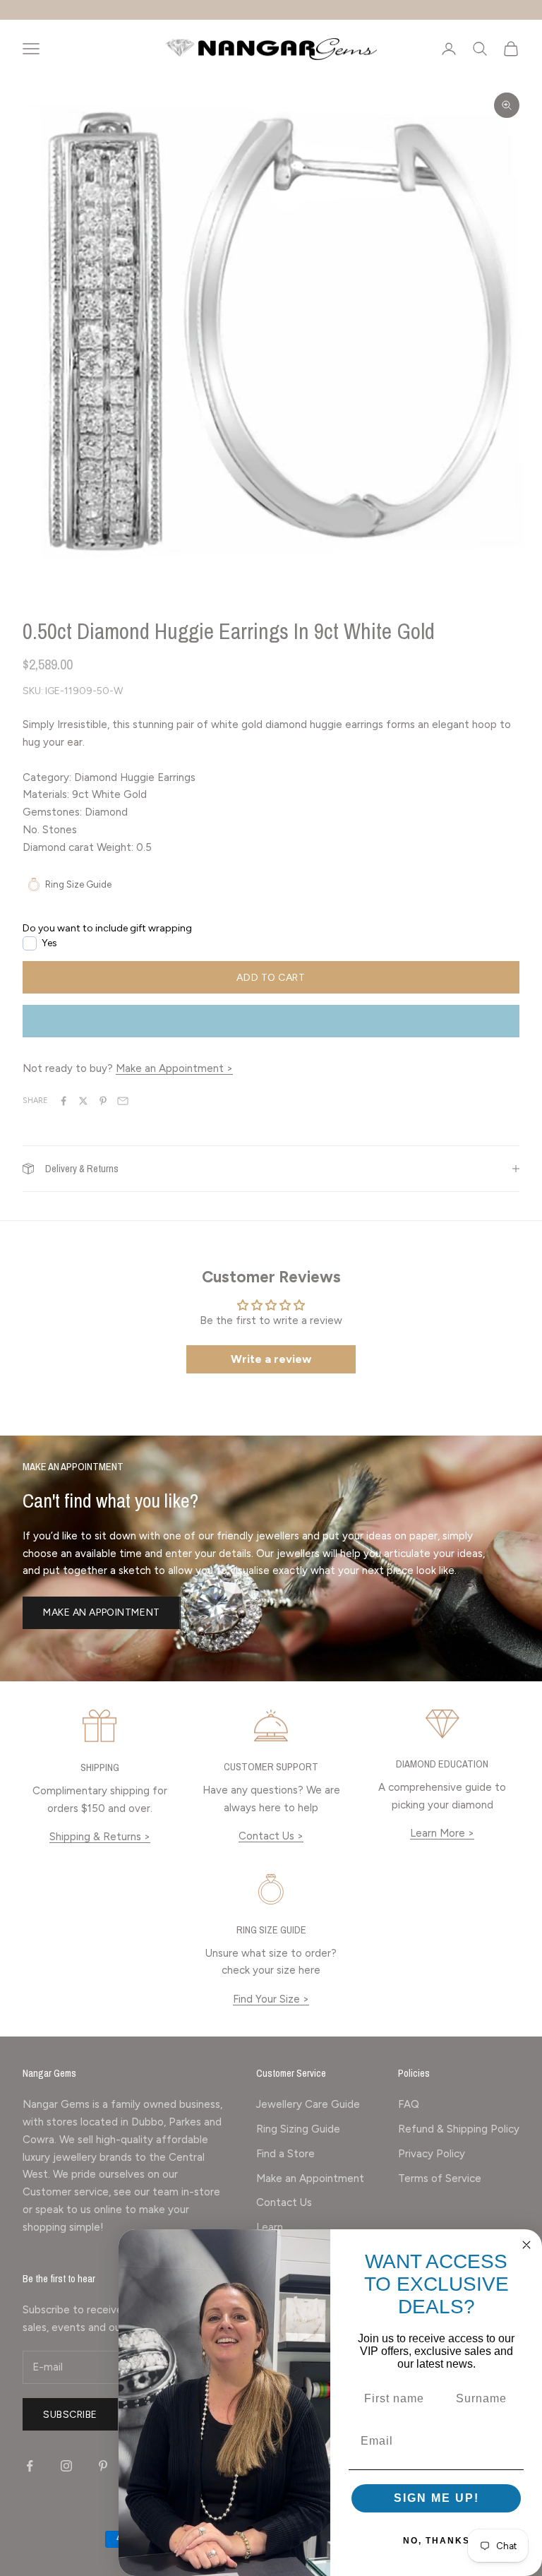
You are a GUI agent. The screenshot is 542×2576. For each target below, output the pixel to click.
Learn (270, 2227)
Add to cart (271, 978)
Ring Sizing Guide (298, 2129)
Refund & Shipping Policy (459, 2129)
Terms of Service (440, 2178)
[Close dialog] (526, 2245)
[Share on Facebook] (64, 1101)
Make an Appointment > (174, 1068)
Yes (49, 943)
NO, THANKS (436, 2541)
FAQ (409, 2104)
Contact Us (284, 2202)
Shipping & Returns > (100, 1837)
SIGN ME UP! (436, 2498)
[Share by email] (123, 1101)
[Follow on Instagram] (66, 2466)
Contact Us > (271, 1836)
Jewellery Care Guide (308, 2104)
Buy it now (271, 1021)
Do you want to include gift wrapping (107, 928)
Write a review (271, 1359)
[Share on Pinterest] (103, 1101)
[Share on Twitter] (83, 1101)
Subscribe (70, 2415)
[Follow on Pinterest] (103, 2466)
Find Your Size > (271, 1999)
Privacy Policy (432, 2154)
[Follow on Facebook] (30, 2466)
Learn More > (442, 1833)
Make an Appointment (102, 1612)
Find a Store (285, 2154)
